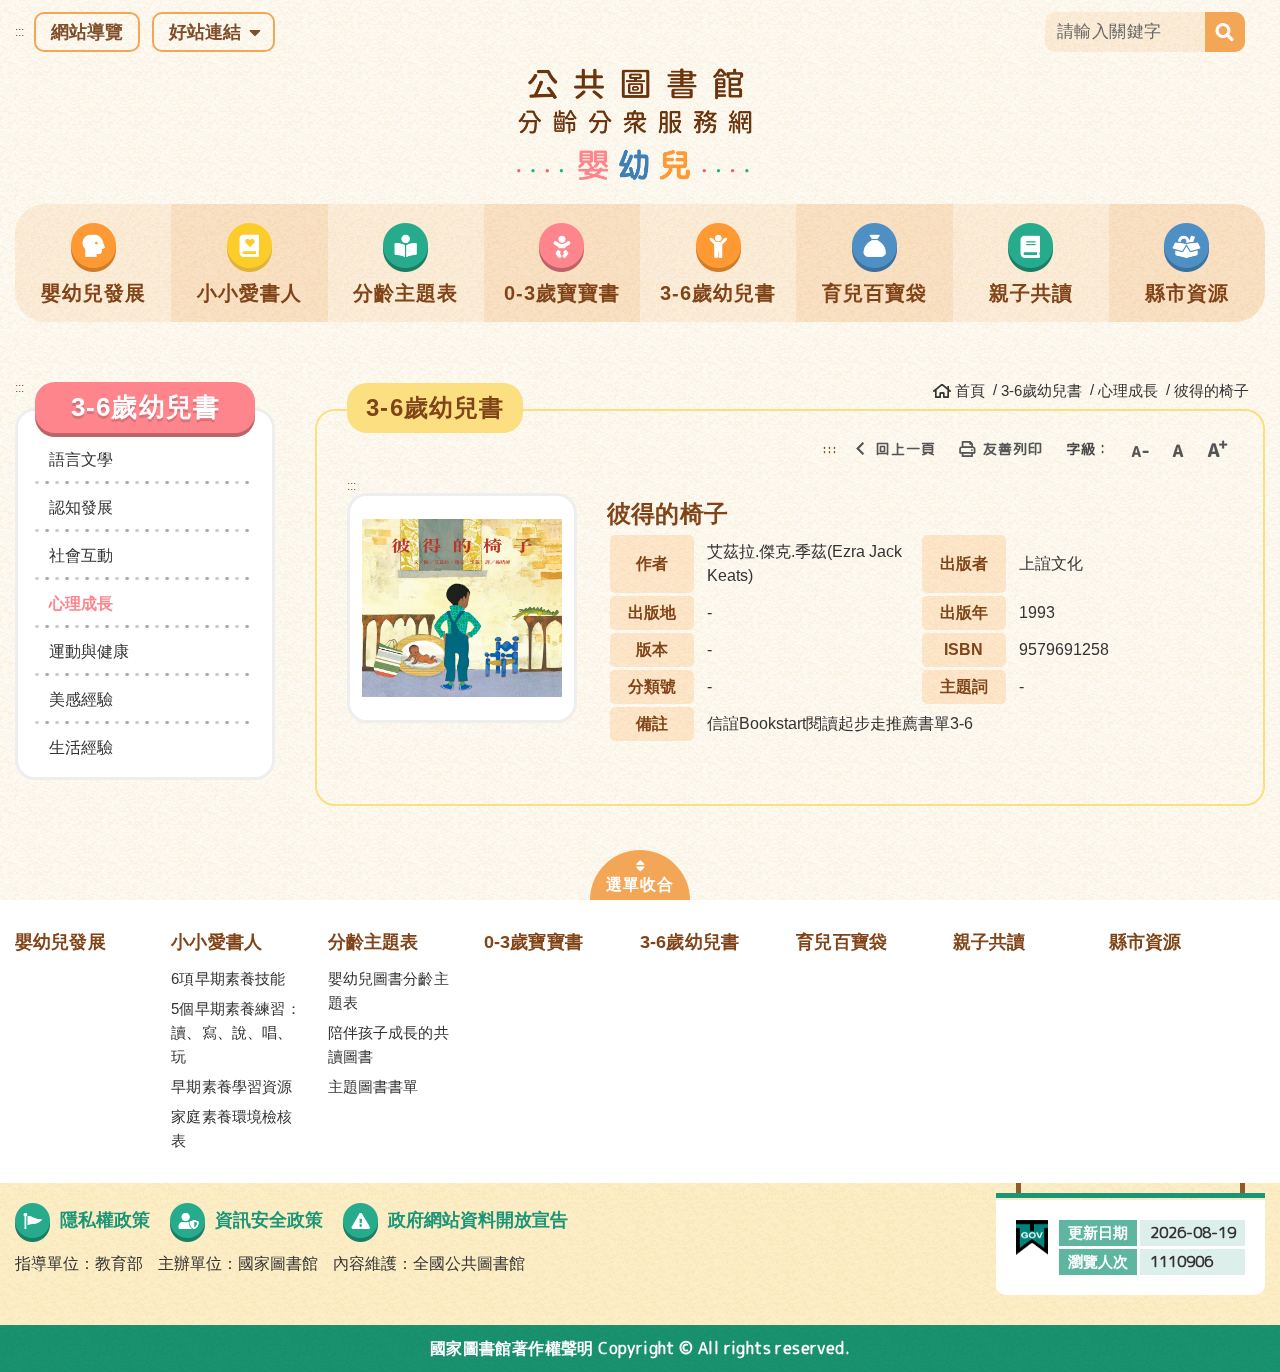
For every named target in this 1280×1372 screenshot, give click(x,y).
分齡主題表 (373, 942)
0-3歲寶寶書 (533, 942)
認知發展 (81, 507)
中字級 (1178, 449)
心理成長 (81, 603)
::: (19, 32)
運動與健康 (89, 651)
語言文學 (81, 459)
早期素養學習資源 (231, 1086)
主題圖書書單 (373, 1086)
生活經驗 (81, 747)
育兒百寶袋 (841, 942)
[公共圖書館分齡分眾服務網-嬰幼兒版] (640, 123)
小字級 (1139, 449)
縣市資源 (1145, 942)
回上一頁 (906, 448)
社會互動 (81, 555)
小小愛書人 (216, 942)
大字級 (1217, 449)
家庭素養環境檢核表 (231, 1128)
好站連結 (205, 32)
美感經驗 (81, 699)
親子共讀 (989, 942)
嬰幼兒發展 (60, 942)
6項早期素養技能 (228, 978)
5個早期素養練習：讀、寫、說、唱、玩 (235, 1032)
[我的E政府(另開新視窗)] (1032, 1231)
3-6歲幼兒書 (689, 942)
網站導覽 (87, 32)
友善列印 (1013, 448)
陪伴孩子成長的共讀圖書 (388, 1044)
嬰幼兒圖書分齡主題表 (388, 990)
